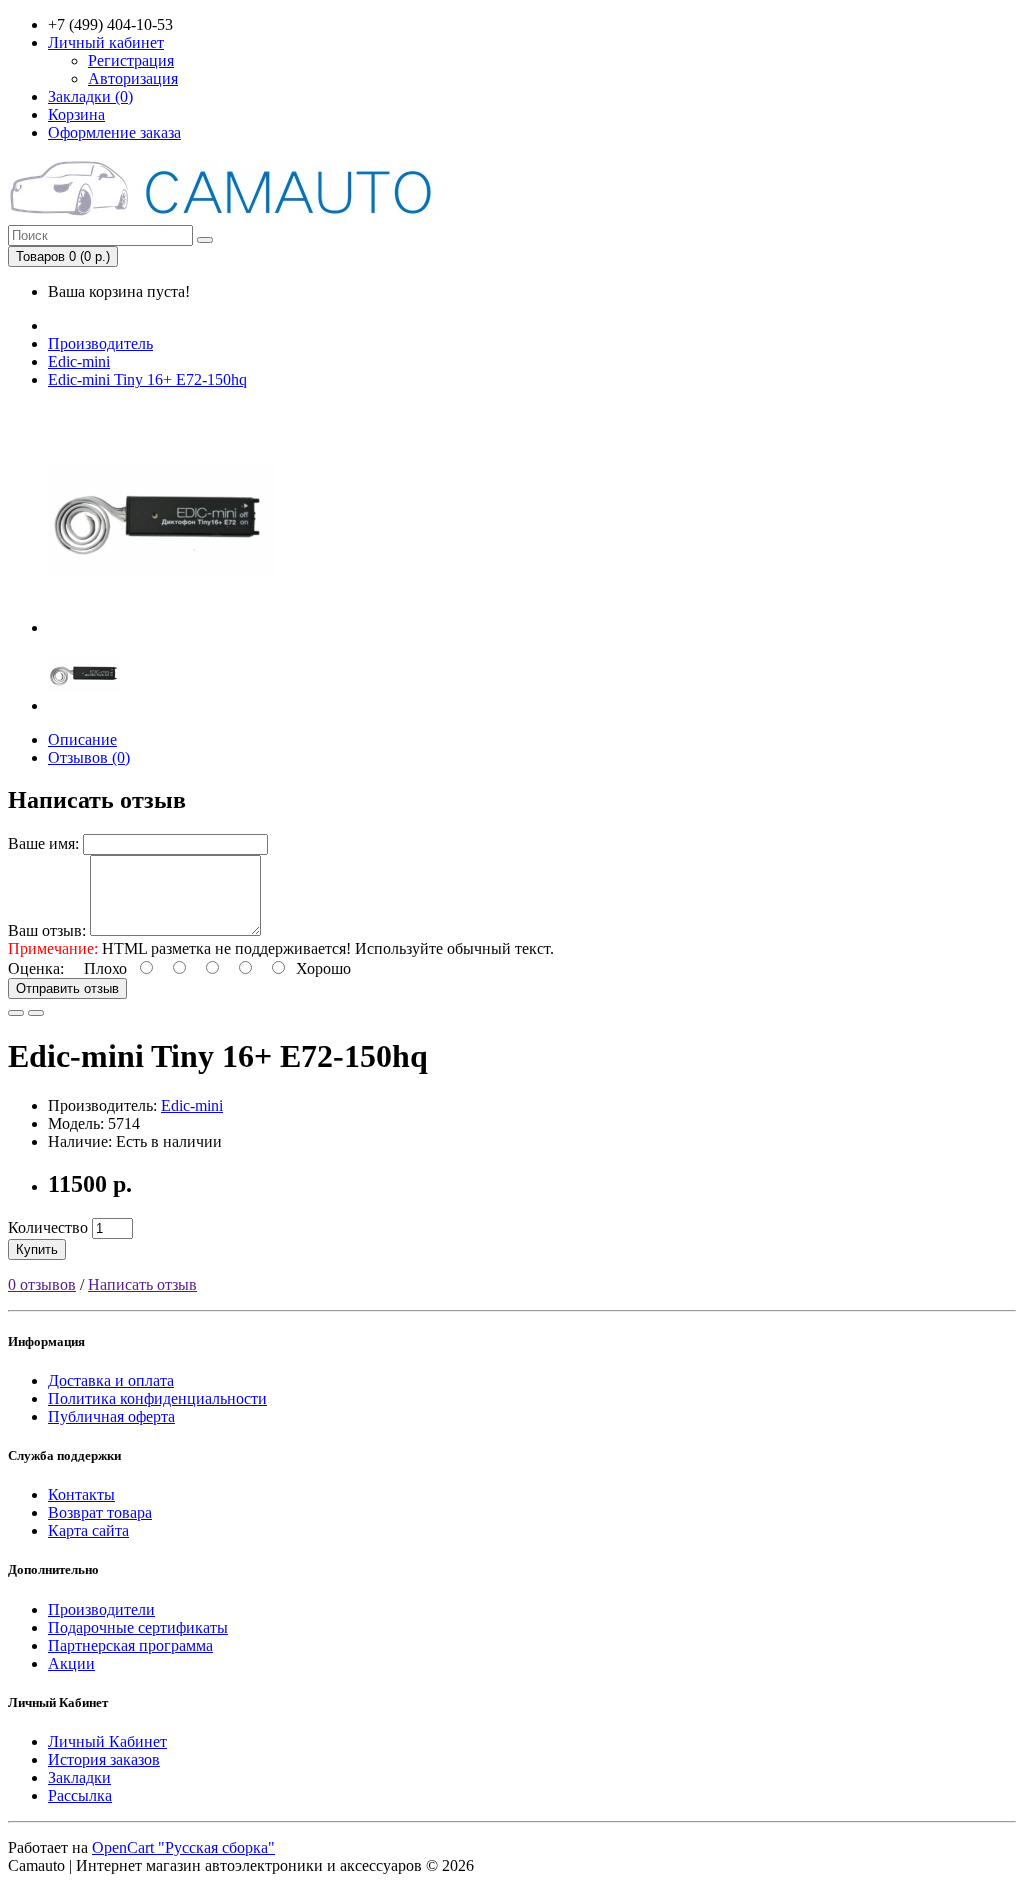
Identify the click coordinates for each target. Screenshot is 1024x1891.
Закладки (79, 1777)
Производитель (100, 343)
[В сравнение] (36, 1013)
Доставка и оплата (111, 1380)
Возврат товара (100, 1512)
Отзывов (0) (89, 757)
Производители (101, 1609)
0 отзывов (42, 1284)
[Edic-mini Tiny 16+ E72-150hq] (162, 627)
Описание (82, 739)
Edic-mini (79, 361)
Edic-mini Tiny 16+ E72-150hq (147, 379)
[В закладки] (16, 1013)
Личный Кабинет (107, 1741)
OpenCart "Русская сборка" (183, 1847)
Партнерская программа (130, 1645)
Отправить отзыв (67, 988)
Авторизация (133, 78)
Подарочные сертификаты (138, 1627)
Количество (48, 1227)
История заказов (104, 1759)
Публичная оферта (111, 1416)
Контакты (81, 1494)
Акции (71, 1663)
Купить (37, 1249)
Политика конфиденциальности (157, 1398)
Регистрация (131, 60)
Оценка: (36, 968)
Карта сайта (88, 1530)
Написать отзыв (142, 1284)
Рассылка (80, 1795)
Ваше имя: (43, 843)
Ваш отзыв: (47, 930)
